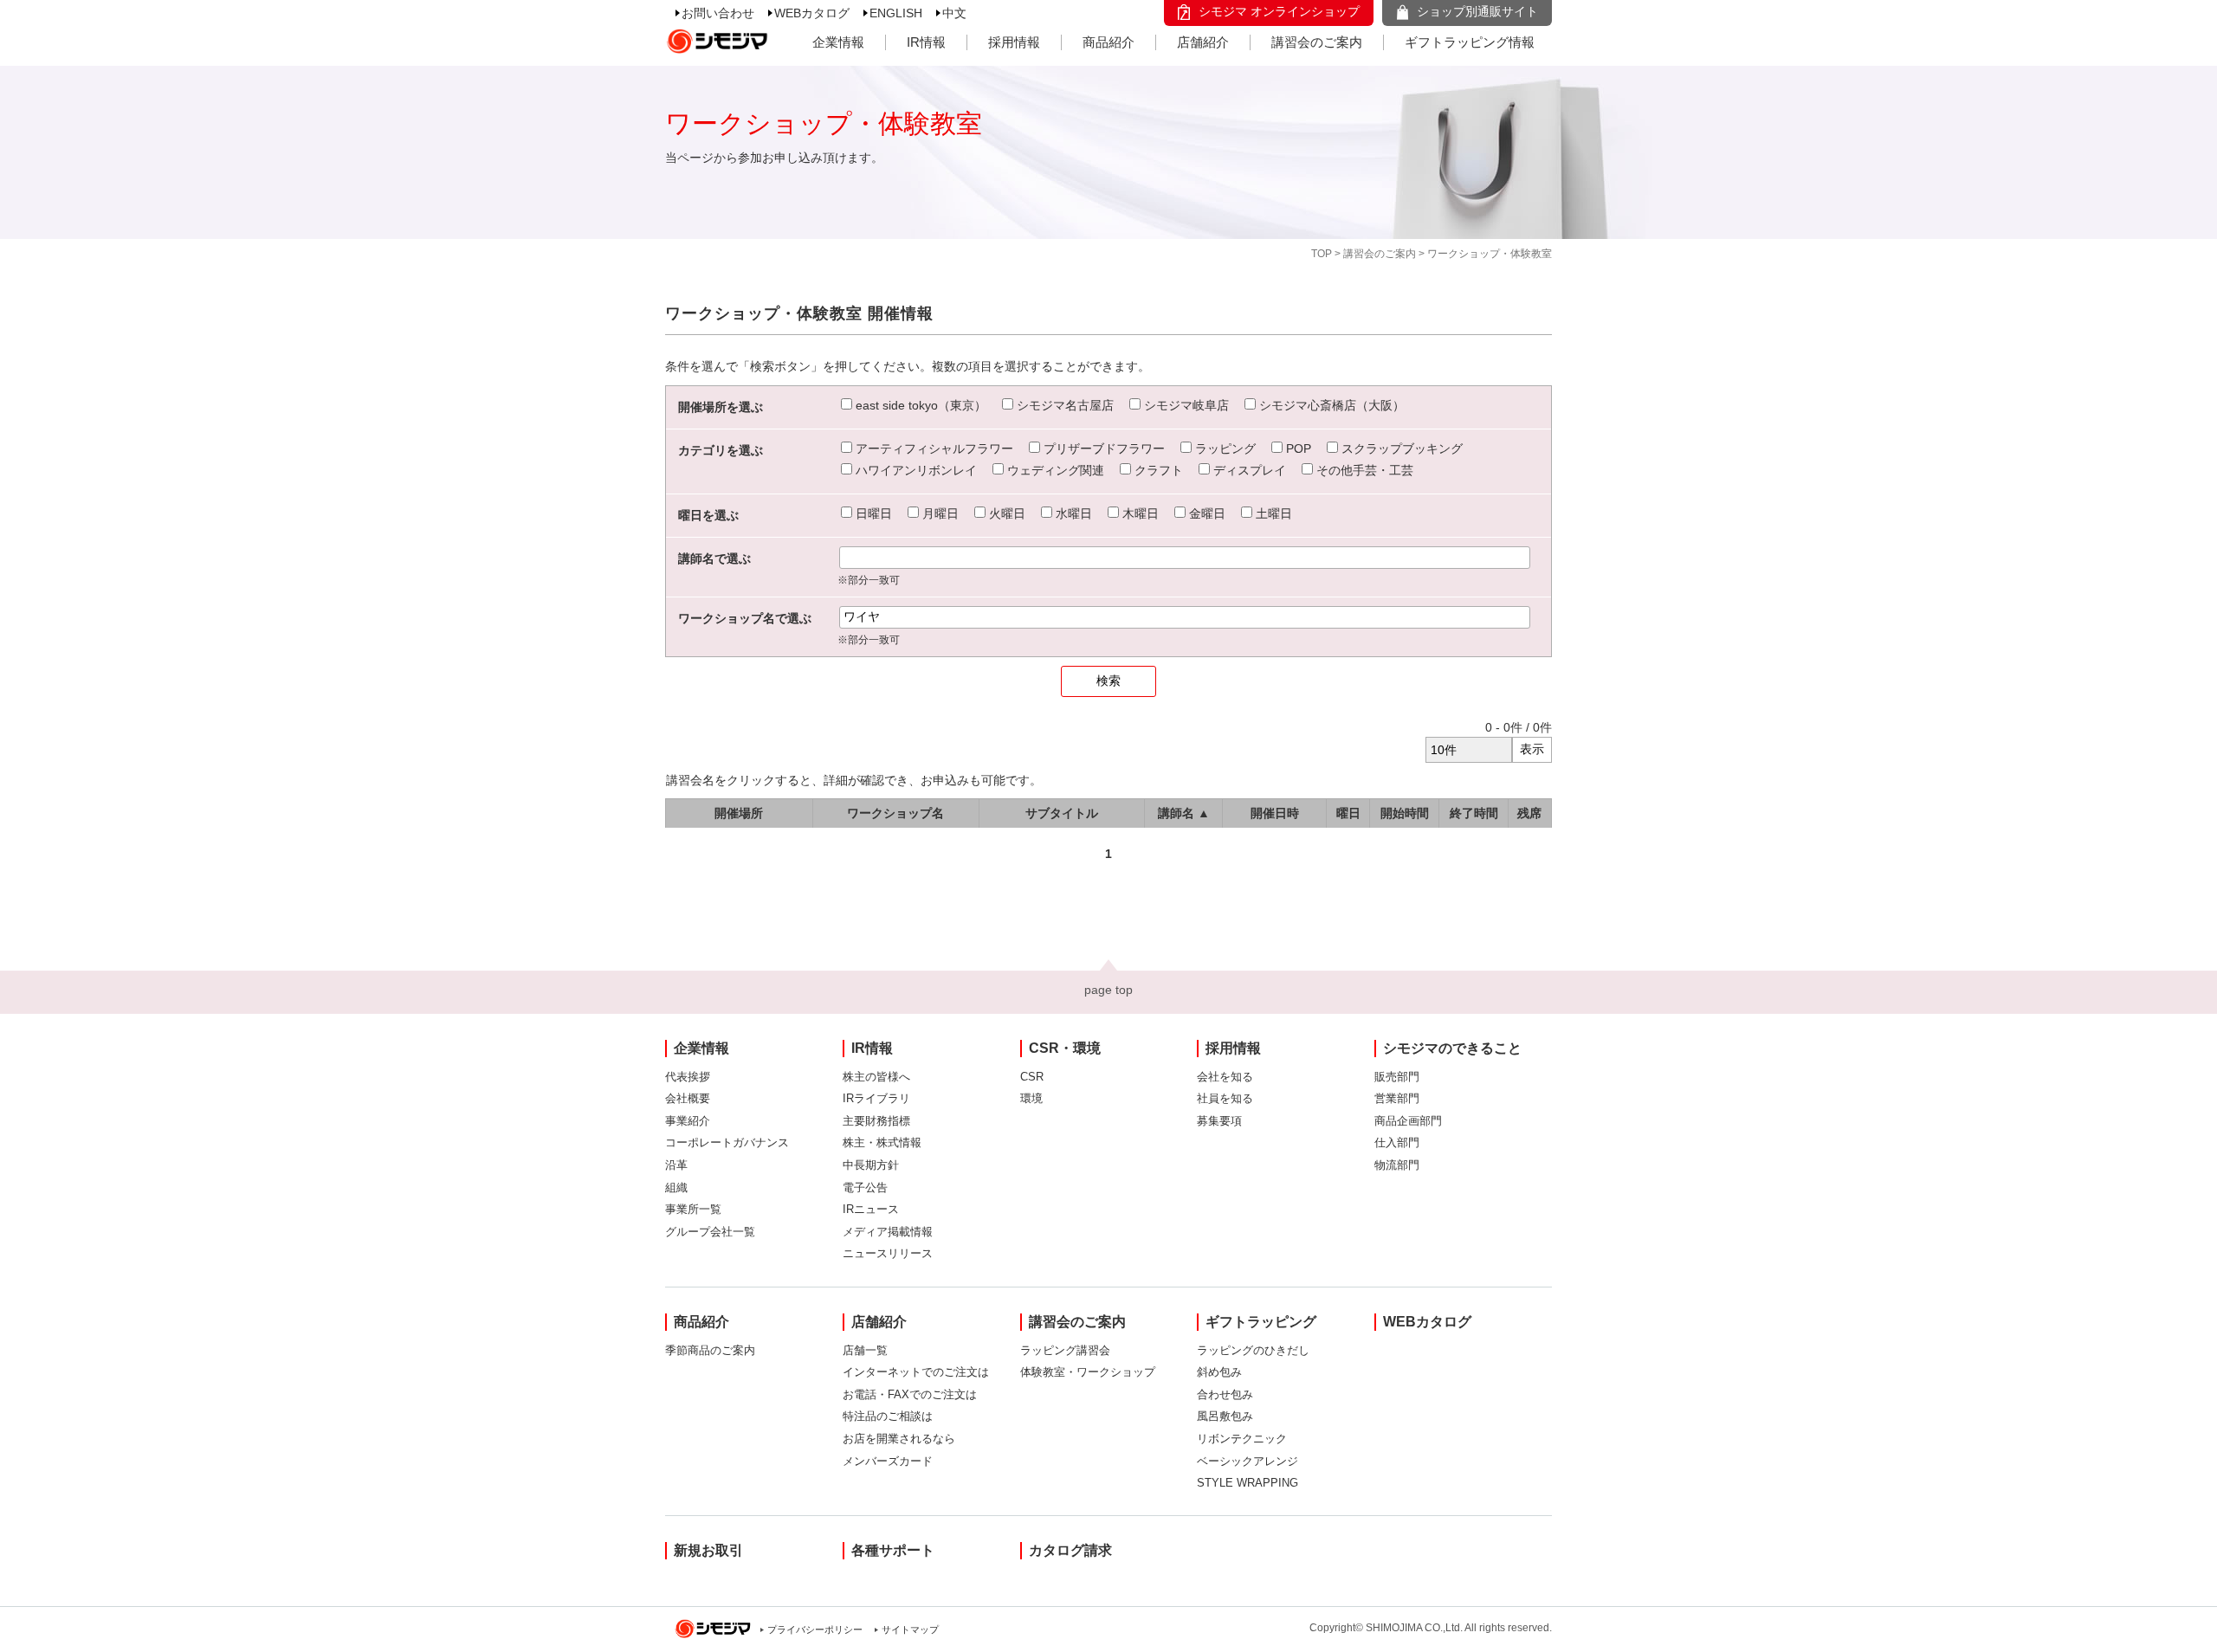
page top (1108, 990)
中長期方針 (871, 1165)
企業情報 (838, 42)
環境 (1031, 1098)
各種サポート (893, 1550)
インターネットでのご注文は (916, 1372)
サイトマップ (910, 1629)
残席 (1529, 813)
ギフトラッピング (1261, 1322)
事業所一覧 (693, 1209)
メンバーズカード (888, 1461)
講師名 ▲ (1184, 813)
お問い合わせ (718, 13)
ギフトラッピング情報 (1470, 42)
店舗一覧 (865, 1350)
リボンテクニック (1242, 1439)
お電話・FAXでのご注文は (910, 1394)
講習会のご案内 (1317, 42)
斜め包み (1219, 1372)
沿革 (676, 1165)
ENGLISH (896, 13)
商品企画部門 (1408, 1121)
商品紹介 (1108, 42)
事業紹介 (688, 1121)
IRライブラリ (876, 1098)
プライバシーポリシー (815, 1629)
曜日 (1348, 813)
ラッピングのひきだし (1253, 1350)
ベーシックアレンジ (1247, 1461)
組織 (676, 1187)
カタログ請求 (1070, 1550)
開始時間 (1405, 813)
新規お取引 (708, 1550)
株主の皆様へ (876, 1077)
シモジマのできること (1452, 1048)
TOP (1322, 254)
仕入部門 (1397, 1142)
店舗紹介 (1203, 42)
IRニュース (871, 1209)
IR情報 (926, 42)
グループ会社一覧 (710, 1232)
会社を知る (1225, 1077)
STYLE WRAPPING (1247, 1483)
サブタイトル (1062, 813)
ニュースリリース (888, 1253)
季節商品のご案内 (710, 1350)
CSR (1032, 1077)
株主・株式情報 (882, 1142)
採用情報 (1014, 42)
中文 (954, 13)
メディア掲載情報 (888, 1232)
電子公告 (865, 1187)
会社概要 (688, 1098)
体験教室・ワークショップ (1088, 1372)
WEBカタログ (812, 13)
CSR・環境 (1065, 1048)
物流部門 (1397, 1165)
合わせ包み (1225, 1394)
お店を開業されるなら (899, 1439)
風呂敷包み (1225, 1416)
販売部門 (1397, 1077)
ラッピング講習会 (1065, 1350)
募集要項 (1219, 1121)
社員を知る (1225, 1098)
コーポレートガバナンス (727, 1142)
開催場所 (739, 813)
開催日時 (1275, 813)
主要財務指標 (876, 1121)
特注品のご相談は (888, 1416)
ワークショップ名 (895, 813)
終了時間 (1474, 813)
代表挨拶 (688, 1077)
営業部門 (1397, 1098)
